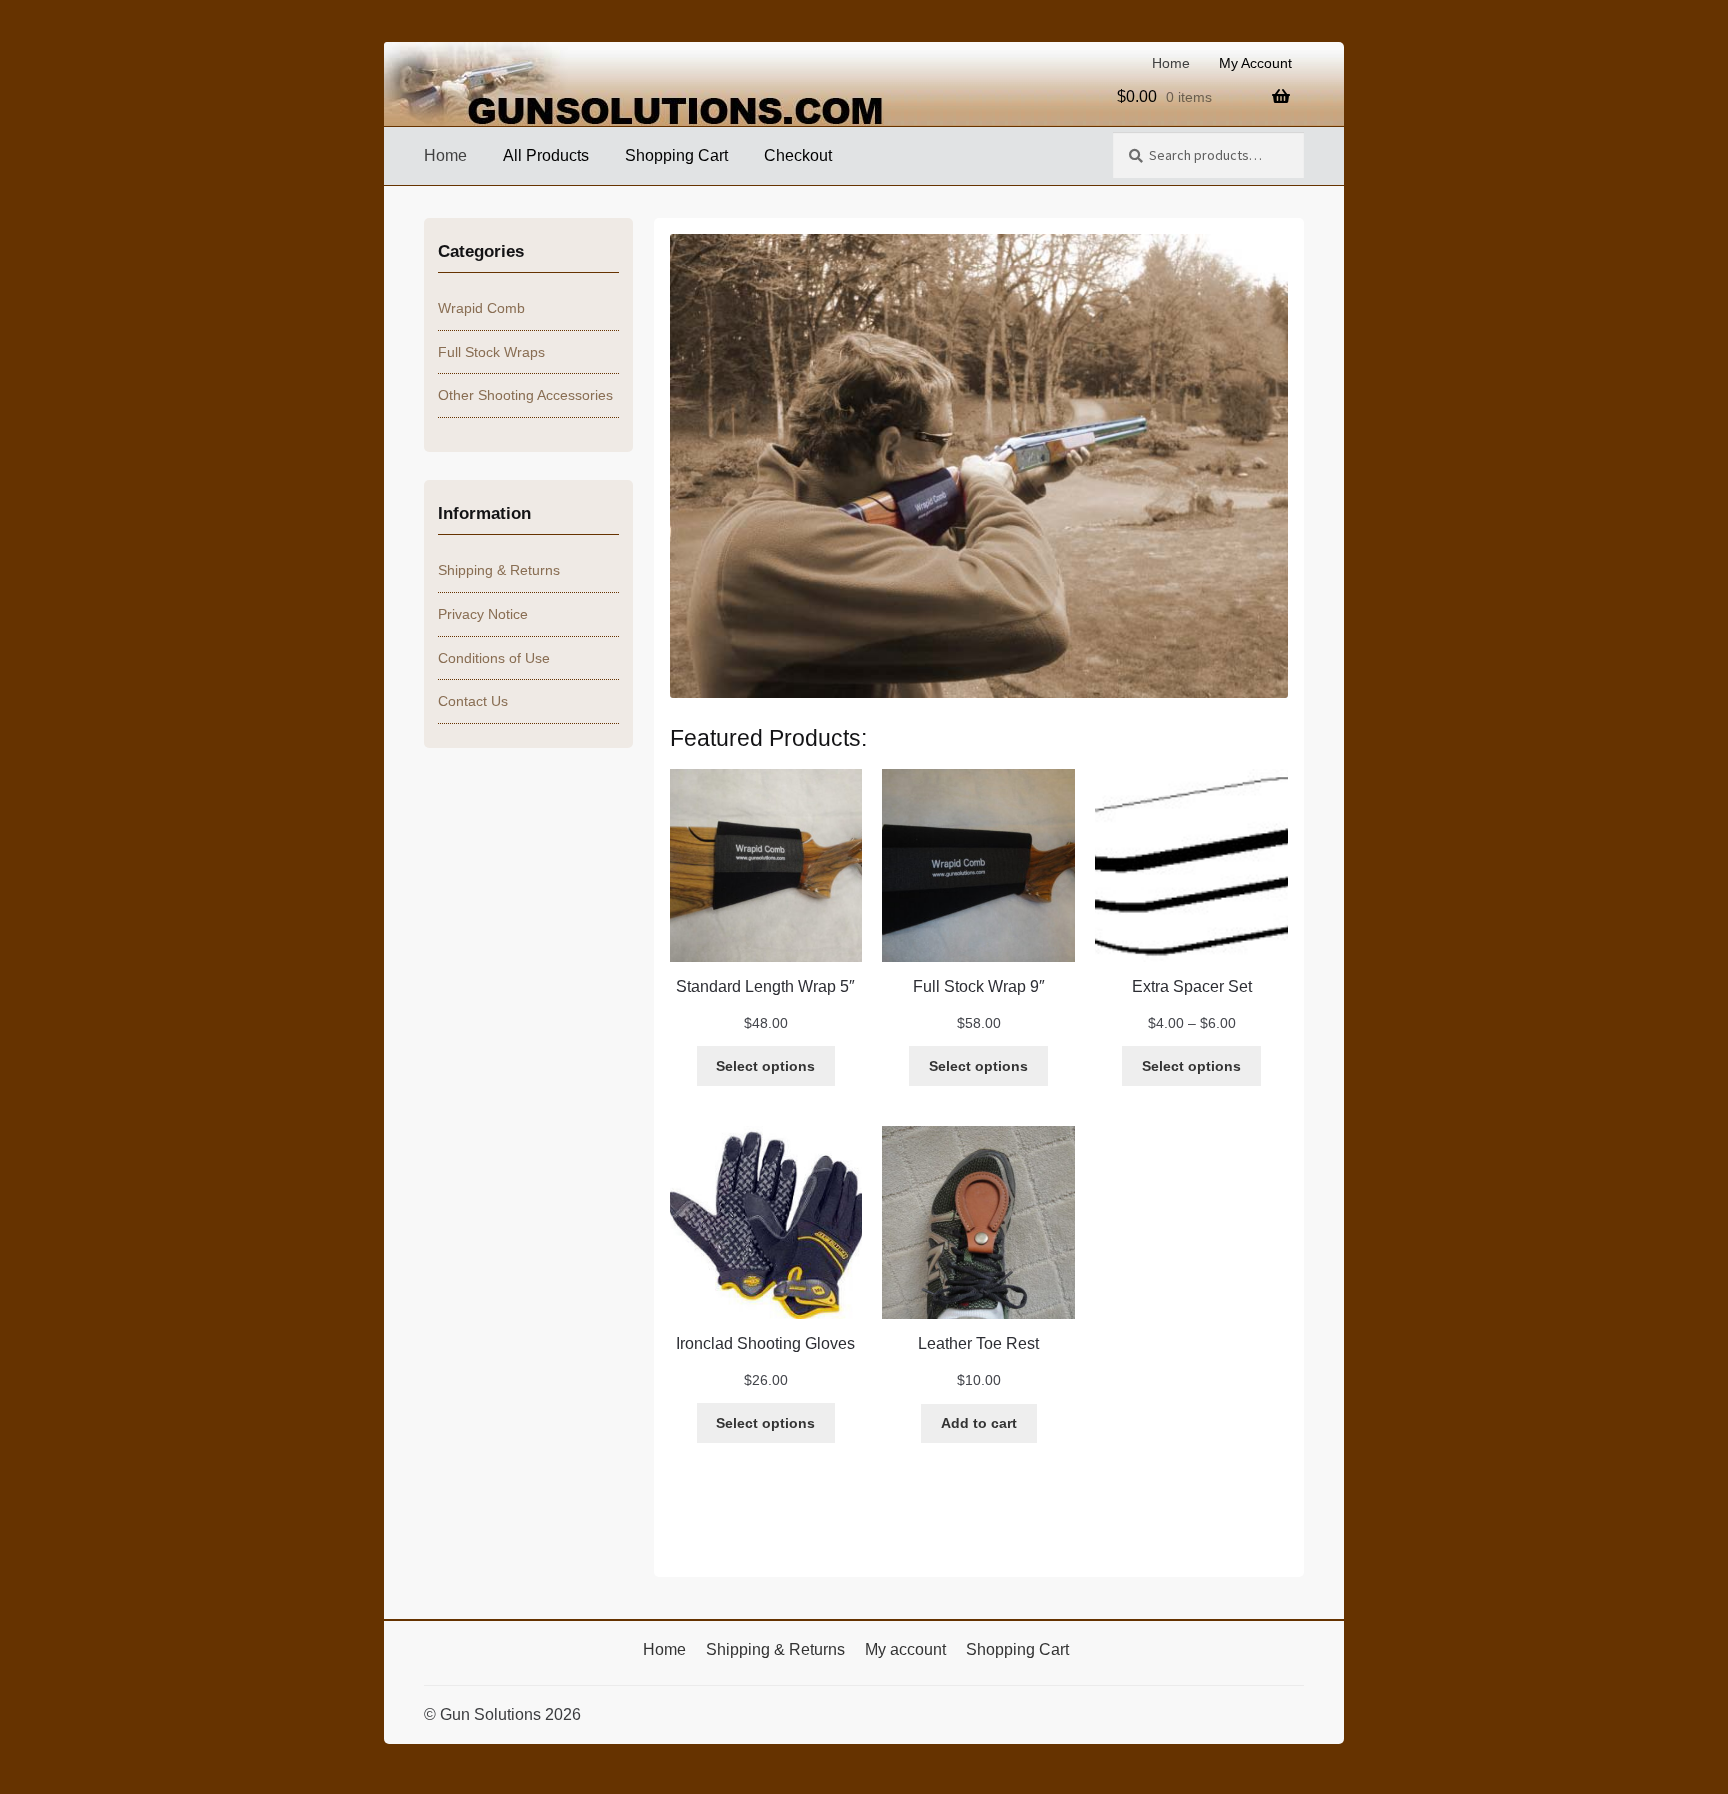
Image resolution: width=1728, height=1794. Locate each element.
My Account (1255, 63)
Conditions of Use (494, 658)
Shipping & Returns (499, 570)
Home (1171, 63)
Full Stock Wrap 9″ (979, 986)
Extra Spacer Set (1192, 986)
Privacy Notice (483, 614)
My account (905, 1649)
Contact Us (473, 701)
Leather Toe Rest (978, 1343)
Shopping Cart (676, 155)
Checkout (798, 155)
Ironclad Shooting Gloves (765, 1343)
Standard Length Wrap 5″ (765, 986)
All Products (546, 155)
